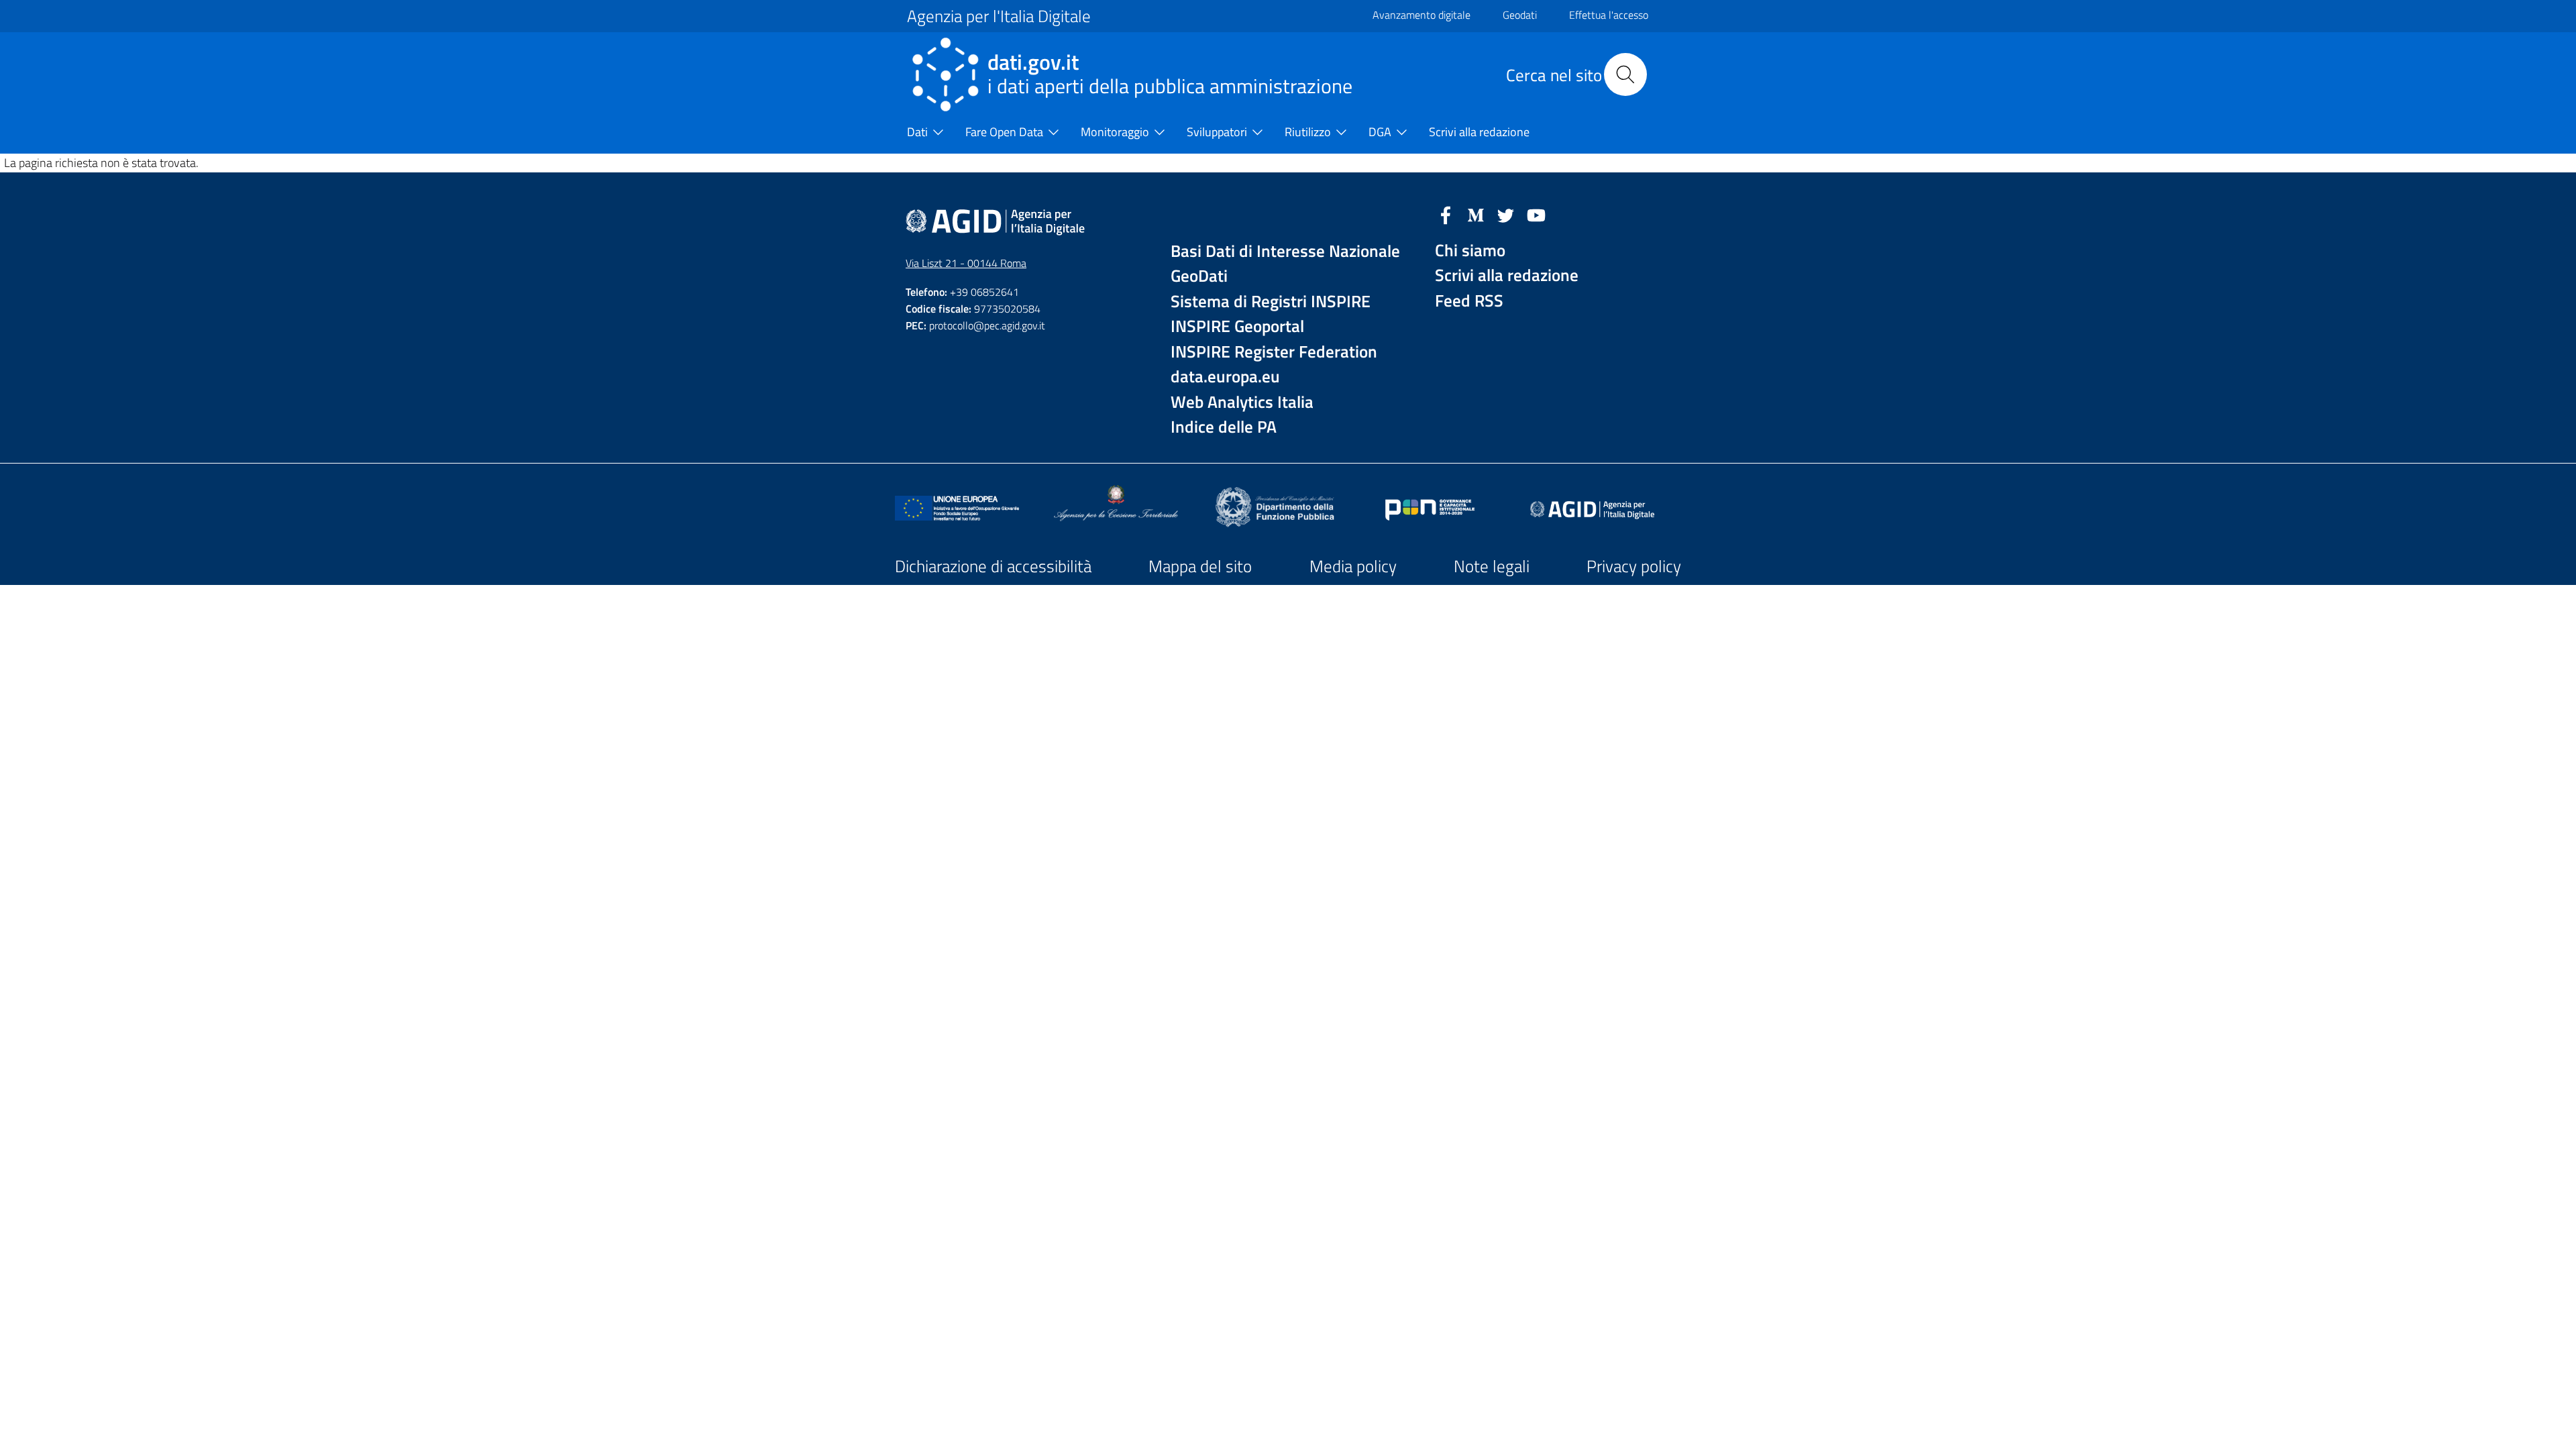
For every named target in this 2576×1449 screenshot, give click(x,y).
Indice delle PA (1224, 427)
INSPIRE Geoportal (1237, 326)
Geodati (1520, 15)
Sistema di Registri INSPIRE (1271, 302)
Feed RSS (1469, 301)
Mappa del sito (1200, 566)
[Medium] (1476, 214)
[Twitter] (1506, 214)
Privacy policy (1634, 566)
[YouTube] (1536, 214)
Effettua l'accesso (1609, 15)
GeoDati (1199, 276)
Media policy (1353, 566)
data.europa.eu (1225, 377)
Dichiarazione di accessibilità (993, 566)
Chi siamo (1470, 251)
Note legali (1492, 566)
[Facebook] (1446, 214)
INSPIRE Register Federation (1274, 352)
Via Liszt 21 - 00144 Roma (966, 263)
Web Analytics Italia (1242, 402)
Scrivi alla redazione (1507, 275)
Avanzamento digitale (1421, 15)
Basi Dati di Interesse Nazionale (1285, 251)
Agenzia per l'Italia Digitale (999, 16)
